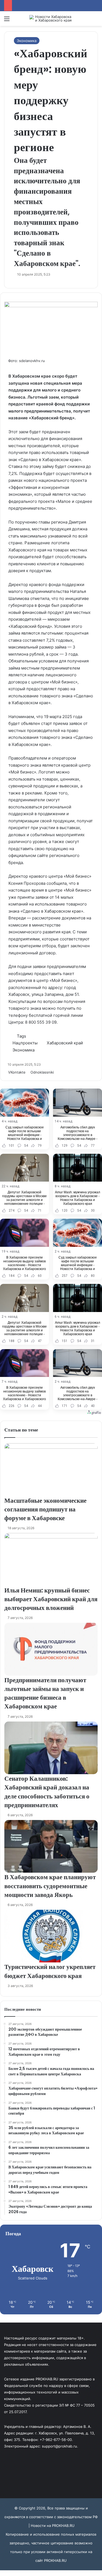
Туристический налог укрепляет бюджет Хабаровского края (50, 1971)
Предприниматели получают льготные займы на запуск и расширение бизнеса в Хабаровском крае (45, 1693)
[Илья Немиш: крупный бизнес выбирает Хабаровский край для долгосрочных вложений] (51, 1559)
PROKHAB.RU (55, 2560)
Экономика (27, 41)
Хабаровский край (65, 1043)
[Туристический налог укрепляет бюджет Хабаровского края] (51, 1936)
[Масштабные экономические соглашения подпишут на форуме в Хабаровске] (51, 1470)
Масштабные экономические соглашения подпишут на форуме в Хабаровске (45, 1509)
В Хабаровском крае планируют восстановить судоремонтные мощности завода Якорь (50, 1886)
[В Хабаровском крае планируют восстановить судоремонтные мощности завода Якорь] (51, 1846)
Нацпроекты (25, 1043)
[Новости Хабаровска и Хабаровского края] (51, 19)
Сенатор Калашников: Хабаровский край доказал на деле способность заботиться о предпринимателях (47, 1792)
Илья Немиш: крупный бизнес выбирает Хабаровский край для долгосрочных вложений (51, 1599)
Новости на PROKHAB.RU (53, 2526)
